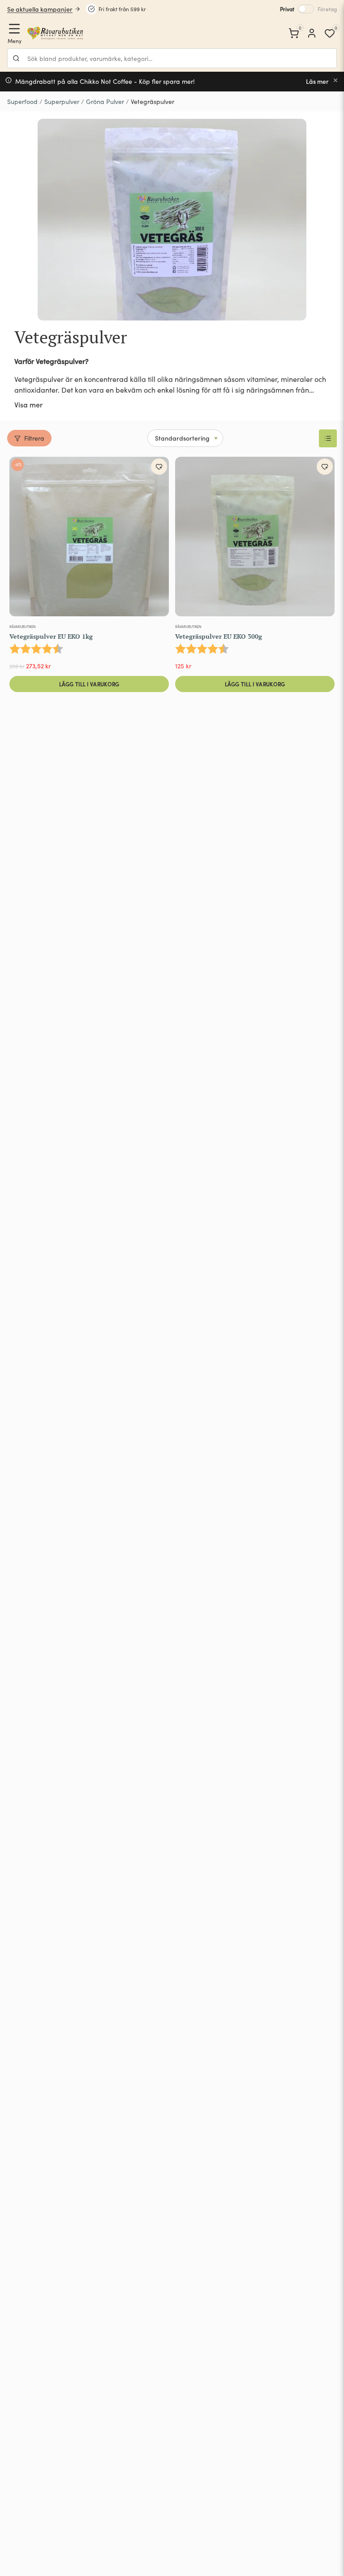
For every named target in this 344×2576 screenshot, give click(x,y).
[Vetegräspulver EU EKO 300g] (255, 538)
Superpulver (62, 102)
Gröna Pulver (105, 102)
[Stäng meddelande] (335, 80)
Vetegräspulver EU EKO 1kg (51, 636)
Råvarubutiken (23, 626)
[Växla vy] (328, 438)
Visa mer (28, 404)
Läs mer (317, 81)
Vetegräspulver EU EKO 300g (219, 636)
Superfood (22, 102)
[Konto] (312, 33)
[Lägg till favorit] (159, 467)
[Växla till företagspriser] (306, 9)
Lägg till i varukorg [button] (89, 684)
